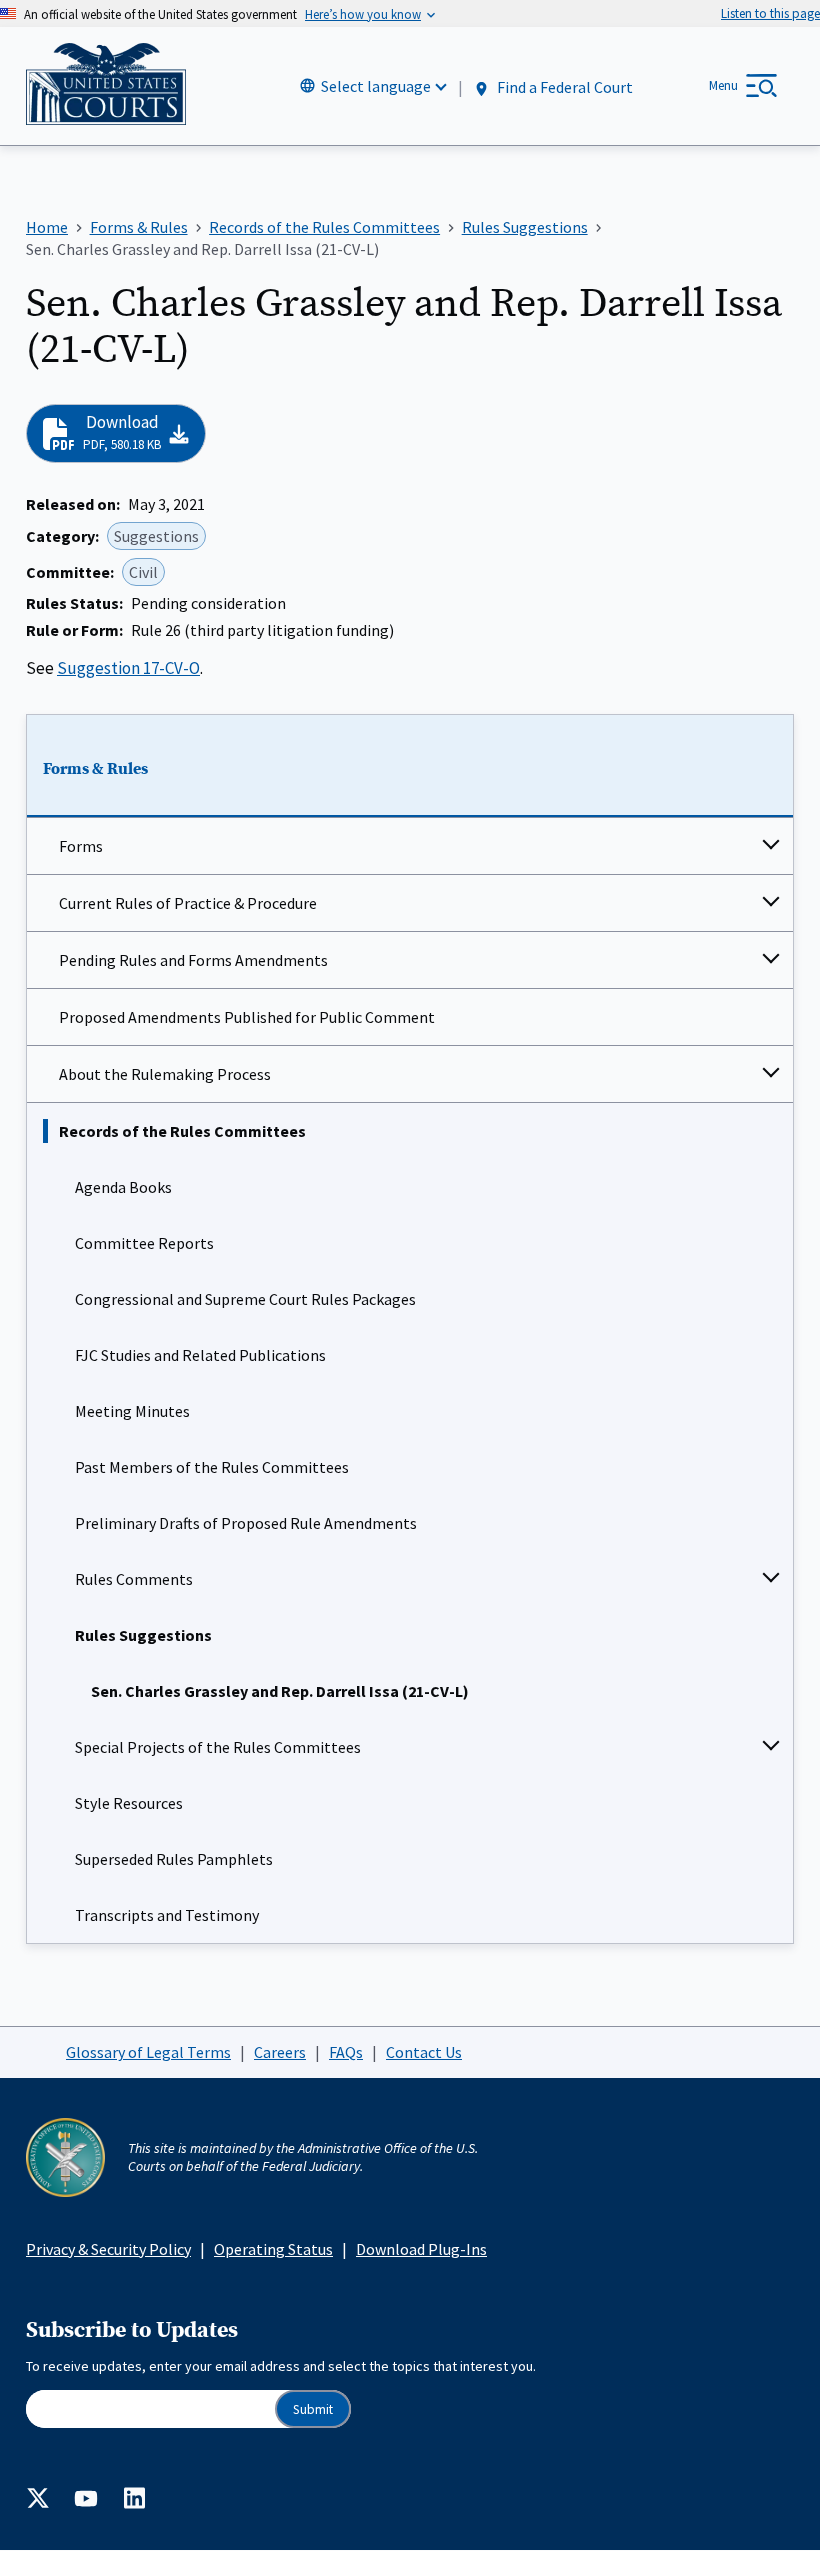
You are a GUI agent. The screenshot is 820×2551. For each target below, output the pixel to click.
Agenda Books (123, 1187)
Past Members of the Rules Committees (212, 1467)
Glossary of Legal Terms (148, 2052)
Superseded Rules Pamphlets (174, 1859)
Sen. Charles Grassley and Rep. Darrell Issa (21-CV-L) (280, 1691)
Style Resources (129, 1803)
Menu (723, 85)
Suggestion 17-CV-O (128, 668)
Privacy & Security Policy (108, 2249)
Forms (81, 846)
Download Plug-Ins (421, 2249)
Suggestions (156, 536)
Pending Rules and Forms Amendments (193, 960)
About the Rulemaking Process (165, 1074)
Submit (313, 2409)
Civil (143, 572)
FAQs (346, 2052)
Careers (280, 2052)
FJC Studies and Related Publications (200, 1355)
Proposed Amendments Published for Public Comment (247, 1017)
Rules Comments (134, 1579)
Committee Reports (144, 1243)
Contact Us (424, 2052)
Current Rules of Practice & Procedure (188, 903)
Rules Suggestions (143, 1635)
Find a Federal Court (563, 87)
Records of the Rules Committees (182, 1131)
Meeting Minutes (132, 1411)
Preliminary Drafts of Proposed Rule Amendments (246, 1523)
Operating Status (273, 2249)
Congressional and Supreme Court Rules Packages (245, 1299)
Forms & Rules (95, 769)
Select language (376, 86)
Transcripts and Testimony (167, 1915)
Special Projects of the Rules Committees (218, 1747)
